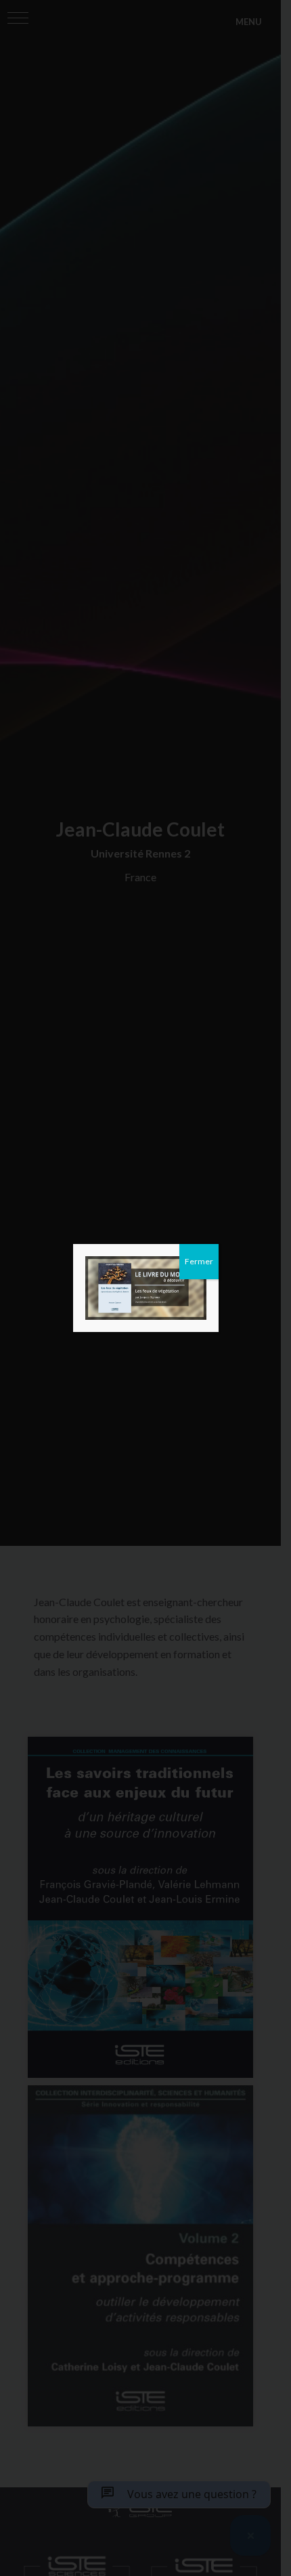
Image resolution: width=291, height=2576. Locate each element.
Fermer (199, 1261)
